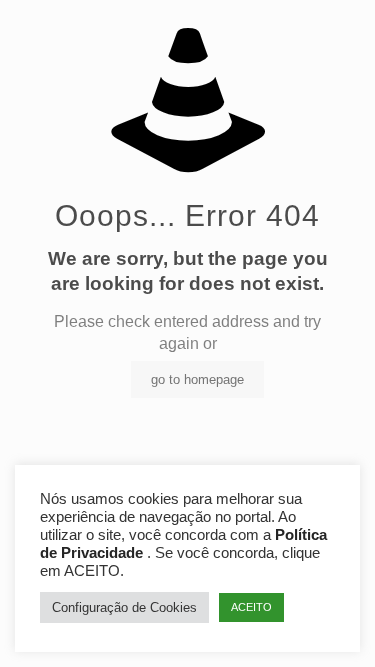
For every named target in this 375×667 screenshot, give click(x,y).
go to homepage (197, 379)
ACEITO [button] (251, 607)
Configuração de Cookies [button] (124, 607)
